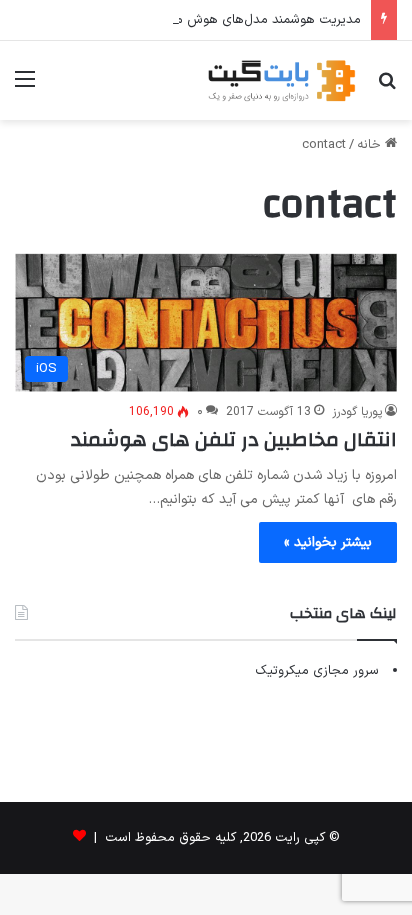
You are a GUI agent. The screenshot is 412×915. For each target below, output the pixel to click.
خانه (371, 145)
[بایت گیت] (282, 80)
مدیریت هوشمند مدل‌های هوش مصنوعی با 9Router (218, 20)
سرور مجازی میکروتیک (317, 671)
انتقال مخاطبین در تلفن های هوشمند (234, 439)
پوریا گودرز (357, 412)
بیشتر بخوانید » (328, 542)
